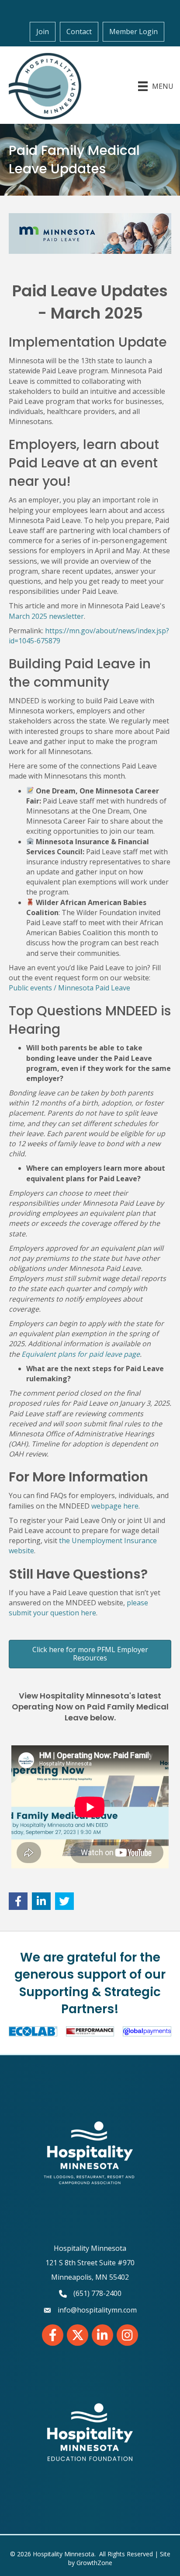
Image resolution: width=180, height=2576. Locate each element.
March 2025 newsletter (46, 616)
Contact (79, 32)
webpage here (115, 1506)
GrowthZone (94, 2563)
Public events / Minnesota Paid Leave (69, 988)
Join (43, 32)
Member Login (133, 32)
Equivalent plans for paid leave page (81, 1354)
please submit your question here (78, 1608)
